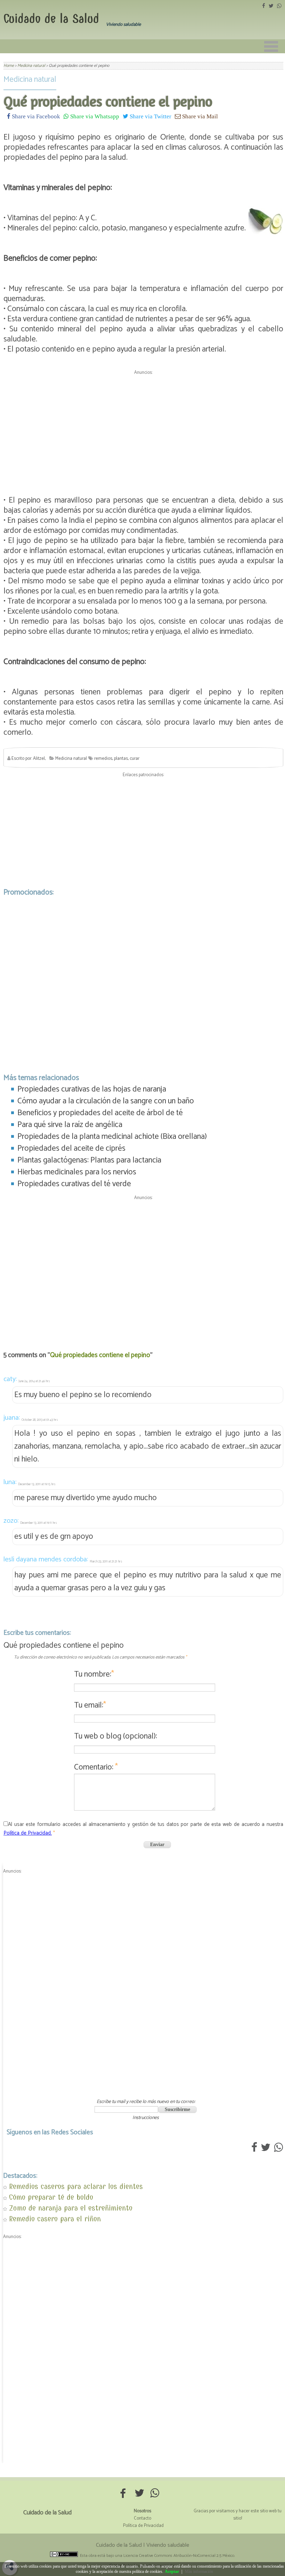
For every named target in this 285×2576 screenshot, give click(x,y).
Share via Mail (199, 116)
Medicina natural (30, 80)
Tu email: (90, 1705)
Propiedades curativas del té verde (74, 1184)
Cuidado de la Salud (51, 19)
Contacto (142, 2518)
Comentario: (96, 1767)
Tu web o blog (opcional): (116, 1736)
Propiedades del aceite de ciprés (71, 1148)
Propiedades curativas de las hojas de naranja (92, 1089)
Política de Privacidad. (28, 1833)
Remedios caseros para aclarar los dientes (76, 2186)
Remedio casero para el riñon (55, 2219)
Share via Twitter (150, 116)
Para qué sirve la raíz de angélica (70, 1125)
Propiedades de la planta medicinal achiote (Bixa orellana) (112, 1137)
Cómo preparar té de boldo (51, 2197)
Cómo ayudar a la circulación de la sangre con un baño (106, 1101)
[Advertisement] (143, 426)
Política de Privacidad (143, 2526)
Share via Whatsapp (94, 116)
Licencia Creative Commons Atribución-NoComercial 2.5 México (179, 2556)
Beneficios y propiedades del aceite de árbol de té (100, 1113)
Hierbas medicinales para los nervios (77, 1172)
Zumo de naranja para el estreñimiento (71, 2208)
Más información (199, 2571)
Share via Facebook (35, 116)
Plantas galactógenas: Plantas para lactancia (89, 1160)
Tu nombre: (94, 1674)
